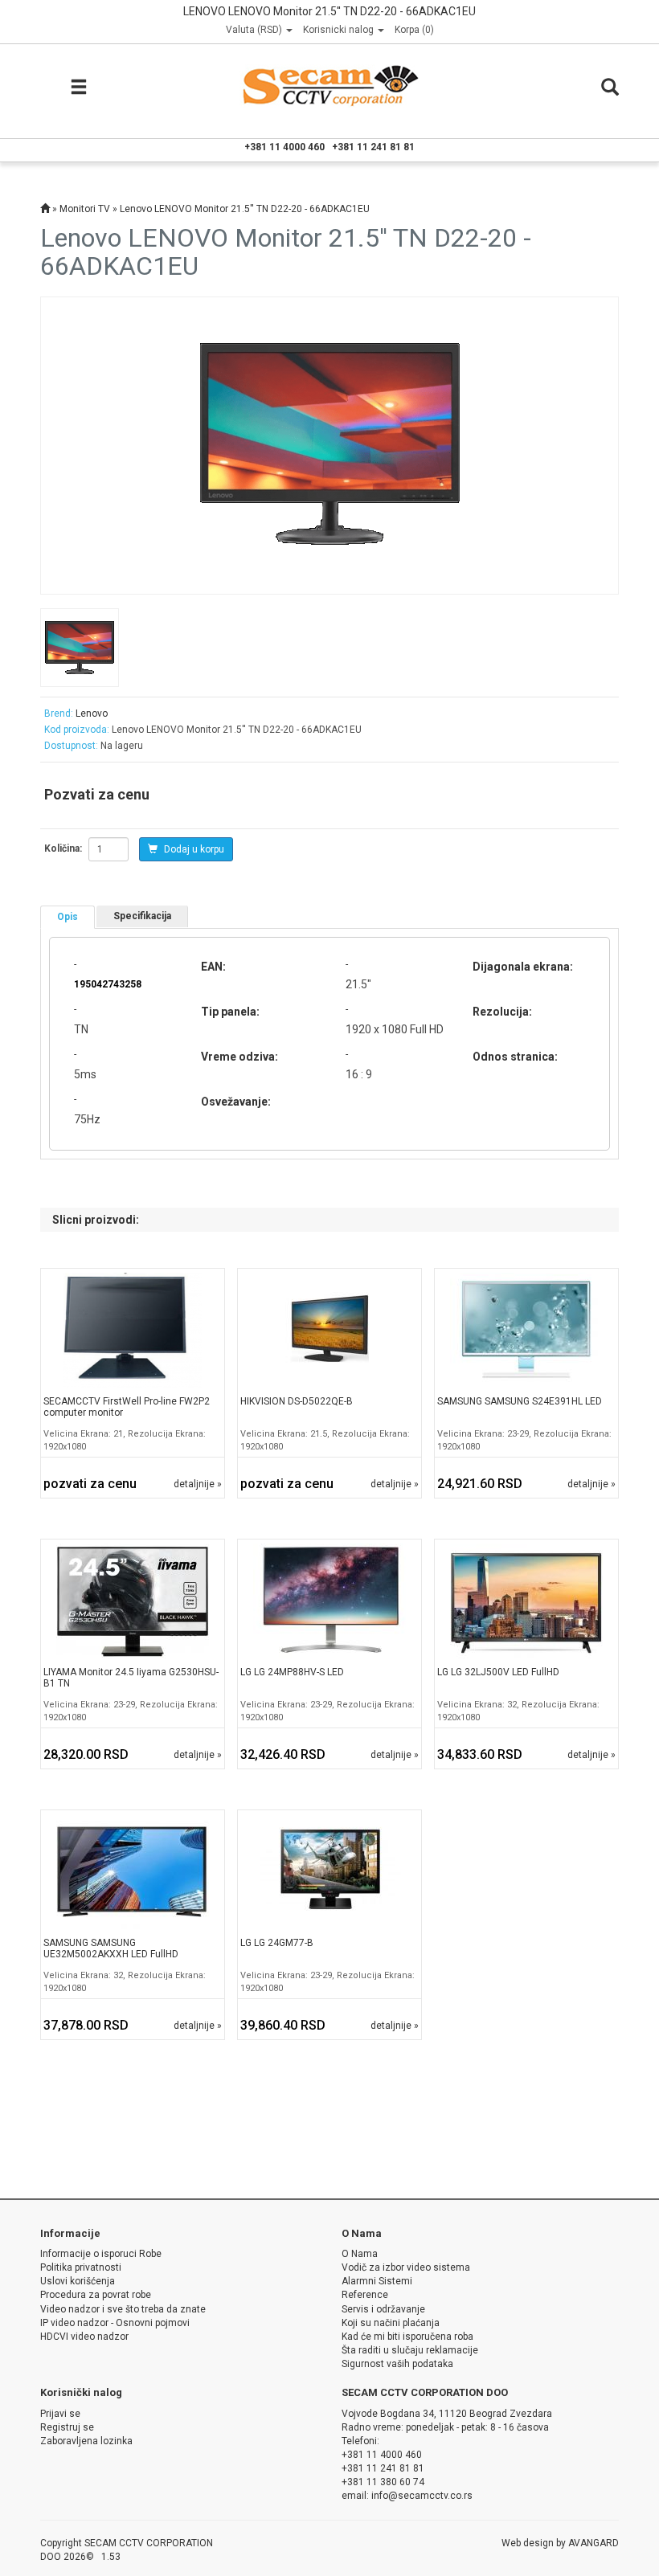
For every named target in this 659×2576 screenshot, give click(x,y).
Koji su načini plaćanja (391, 2323)
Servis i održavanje (383, 2309)
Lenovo (92, 714)
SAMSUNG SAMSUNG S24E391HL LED (520, 1401)
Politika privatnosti (81, 2267)
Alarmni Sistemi (377, 2281)
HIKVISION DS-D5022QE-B (297, 1401)
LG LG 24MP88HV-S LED (292, 1672)
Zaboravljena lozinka (86, 2441)
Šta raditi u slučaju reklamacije (410, 2350)
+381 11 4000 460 (284, 147)
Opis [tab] (68, 917)
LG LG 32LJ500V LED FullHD (498, 1672)
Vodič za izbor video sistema (406, 2267)
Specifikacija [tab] (142, 916)
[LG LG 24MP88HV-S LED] (329, 1601)
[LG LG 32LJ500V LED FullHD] (526, 1601)
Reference (365, 2295)
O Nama (360, 2254)
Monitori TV (85, 209)
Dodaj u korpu (193, 849)
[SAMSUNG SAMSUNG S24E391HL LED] (526, 1330)
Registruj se (67, 2427)
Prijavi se (60, 2414)
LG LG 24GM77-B (277, 1943)
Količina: (63, 848)
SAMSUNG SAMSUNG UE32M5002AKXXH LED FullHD (111, 1948)
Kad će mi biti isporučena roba (407, 2337)
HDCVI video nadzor (84, 2337)
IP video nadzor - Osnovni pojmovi (115, 2323)
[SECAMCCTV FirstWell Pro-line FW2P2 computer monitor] (133, 1330)
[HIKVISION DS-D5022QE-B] (329, 1330)
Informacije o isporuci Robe (101, 2254)
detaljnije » (198, 1484)
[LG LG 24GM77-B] (329, 1871)
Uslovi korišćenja (78, 2281)
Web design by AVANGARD (560, 2543)
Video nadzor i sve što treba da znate (123, 2309)
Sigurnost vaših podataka (397, 2364)
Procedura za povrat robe (96, 2295)
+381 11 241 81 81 (373, 147)
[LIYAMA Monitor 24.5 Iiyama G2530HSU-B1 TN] (133, 1601)
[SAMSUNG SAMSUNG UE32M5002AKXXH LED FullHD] (133, 1871)
